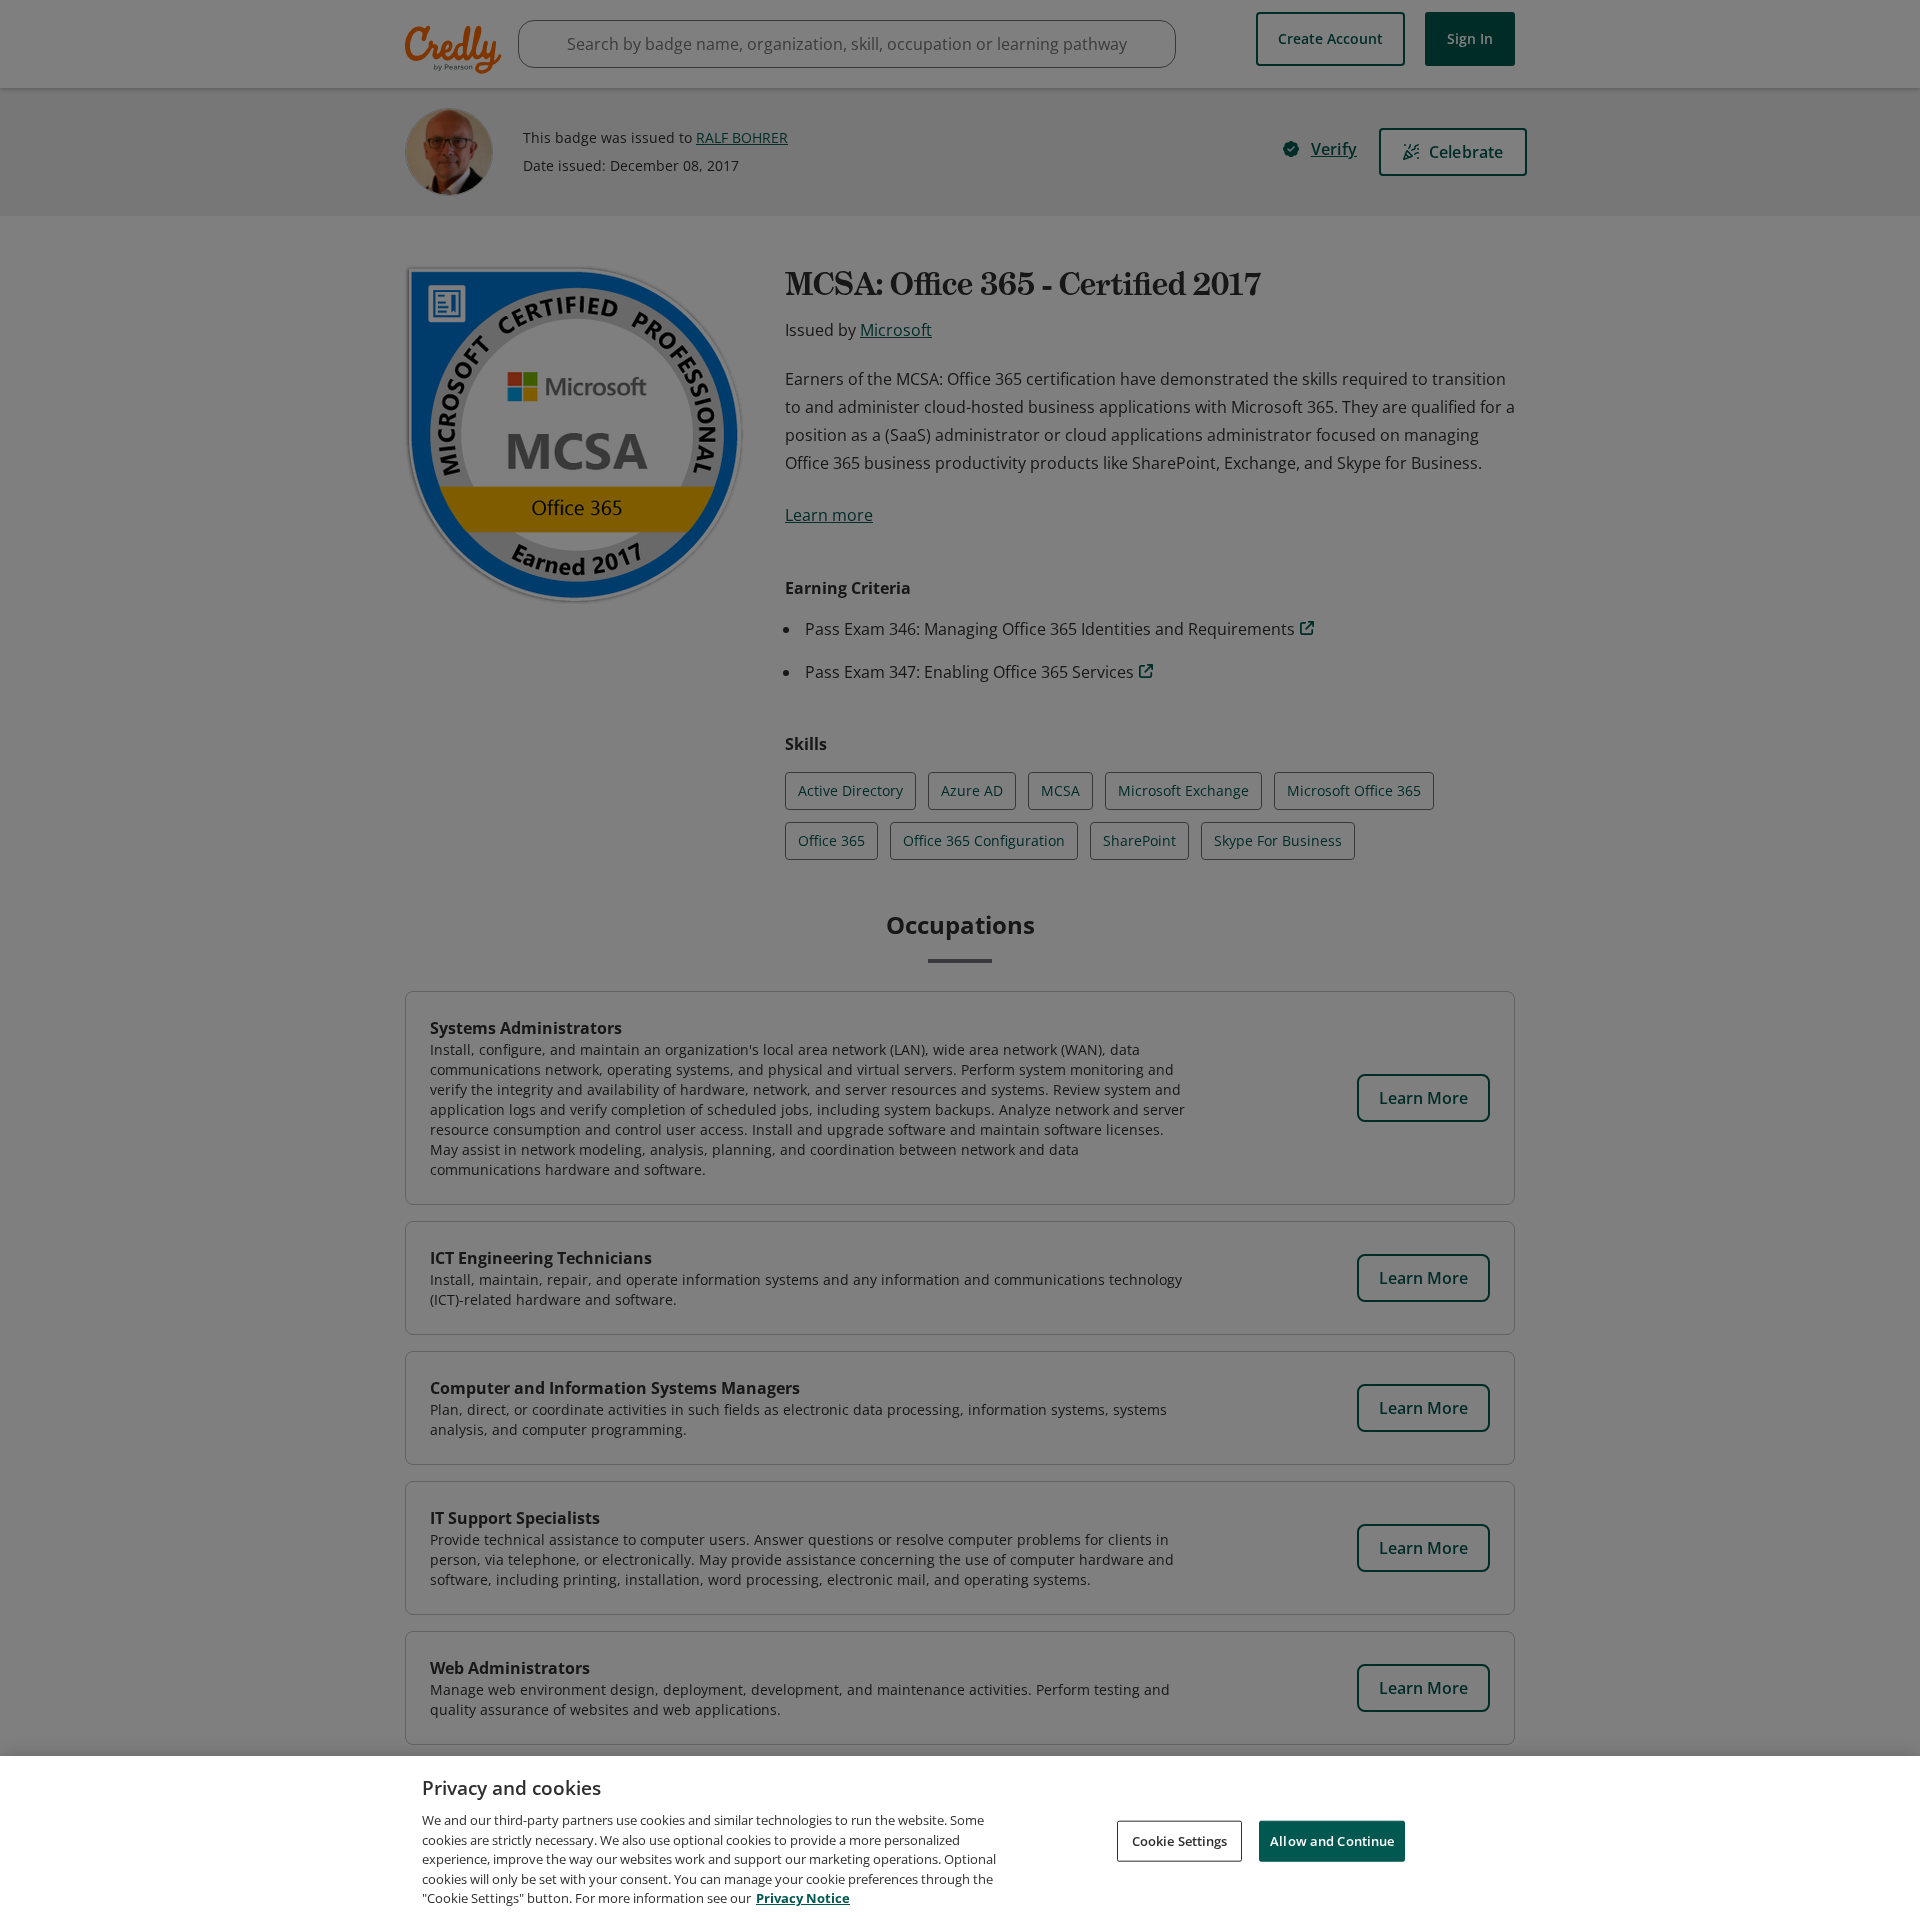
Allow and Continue (1332, 1840)
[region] (960, 1837)
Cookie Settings (1180, 1840)
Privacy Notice (803, 1898)
